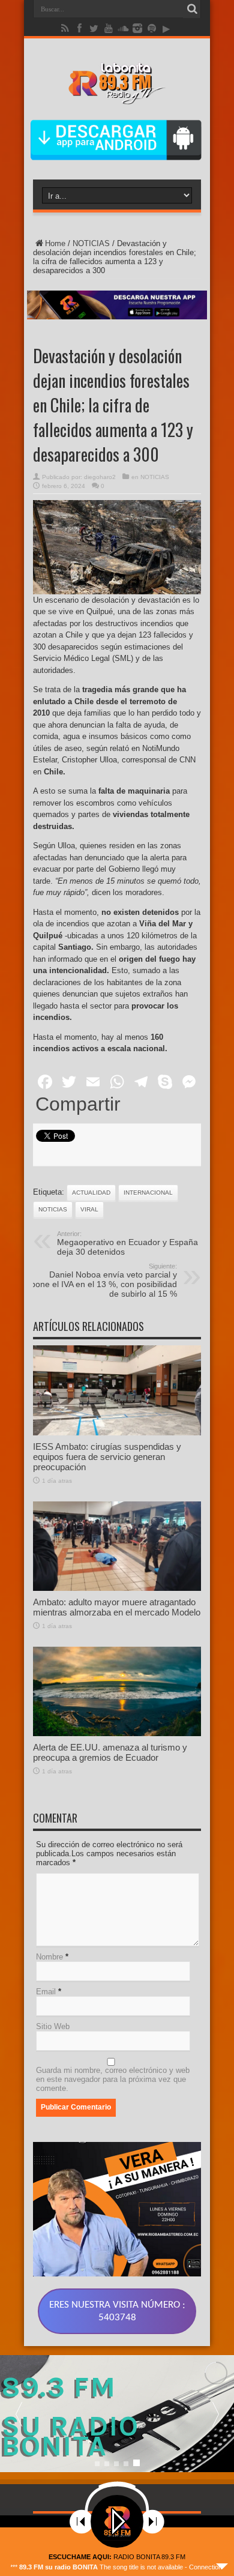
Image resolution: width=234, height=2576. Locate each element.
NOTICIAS (91, 243)
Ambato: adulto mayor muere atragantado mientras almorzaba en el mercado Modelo (117, 1607)
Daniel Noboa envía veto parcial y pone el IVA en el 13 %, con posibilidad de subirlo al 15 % (104, 1280)
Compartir (78, 1104)
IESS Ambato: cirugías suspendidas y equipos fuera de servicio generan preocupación (107, 1457)
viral (89, 1209)
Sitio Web (53, 2026)
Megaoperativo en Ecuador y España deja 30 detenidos (127, 1243)
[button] (215, 2414)
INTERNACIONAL (148, 1193)
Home (55, 243)
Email (46, 1992)
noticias (53, 1209)
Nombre (49, 1957)
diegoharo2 (100, 477)
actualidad (91, 1193)
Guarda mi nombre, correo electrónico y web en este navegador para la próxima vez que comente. (113, 2079)
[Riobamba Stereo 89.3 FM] (117, 95)
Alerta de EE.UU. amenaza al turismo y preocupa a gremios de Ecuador (110, 1752)
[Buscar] (192, 9)
